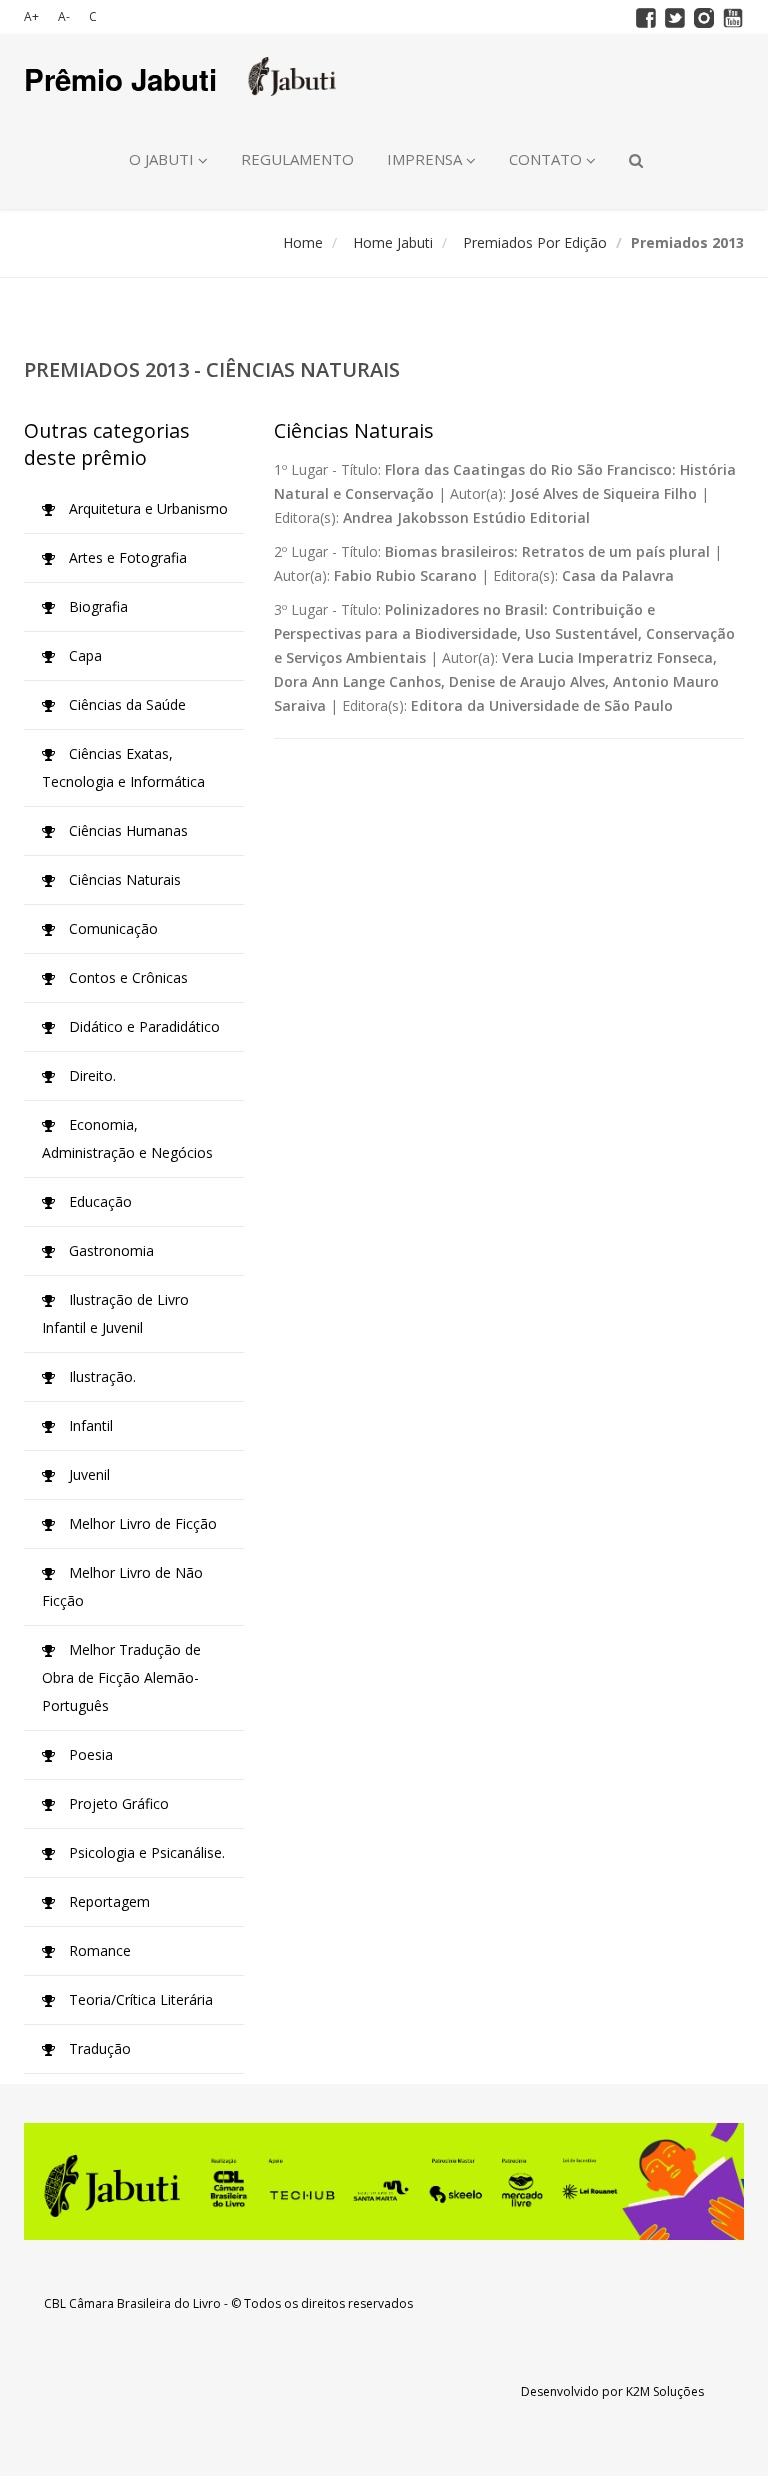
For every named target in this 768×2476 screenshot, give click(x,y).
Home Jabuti (393, 242)
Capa (83, 655)
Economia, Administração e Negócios (127, 1138)
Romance (98, 1950)
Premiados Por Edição (535, 242)
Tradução (98, 2048)
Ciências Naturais (123, 879)
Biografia (96, 606)
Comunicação (111, 928)
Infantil (89, 1425)
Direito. (90, 1075)
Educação (98, 1201)
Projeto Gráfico (117, 1803)
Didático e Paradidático (142, 1026)
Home (303, 242)
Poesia (89, 1754)
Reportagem (107, 1901)
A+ (31, 16)
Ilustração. (100, 1376)
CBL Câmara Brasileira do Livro (132, 2303)
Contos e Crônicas (126, 977)
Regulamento (297, 159)
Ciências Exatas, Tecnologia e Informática (123, 767)
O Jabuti (163, 159)
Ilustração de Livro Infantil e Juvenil (115, 1313)
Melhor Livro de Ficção (141, 1523)
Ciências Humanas (126, 830)
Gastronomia (109, 1250)
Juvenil (87, 1474)
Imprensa (426, 159)
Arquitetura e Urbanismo (146, 508)
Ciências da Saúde (125, 704)
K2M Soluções (665, 2391)
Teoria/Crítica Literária (139, 1999)
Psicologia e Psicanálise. (145, 1852)
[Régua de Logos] (384, 2181)
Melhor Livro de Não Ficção (122, 1586)
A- (64, 16)
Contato (547, 159)
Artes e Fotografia (126, 557)
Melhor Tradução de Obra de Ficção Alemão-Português (121, 1677)
